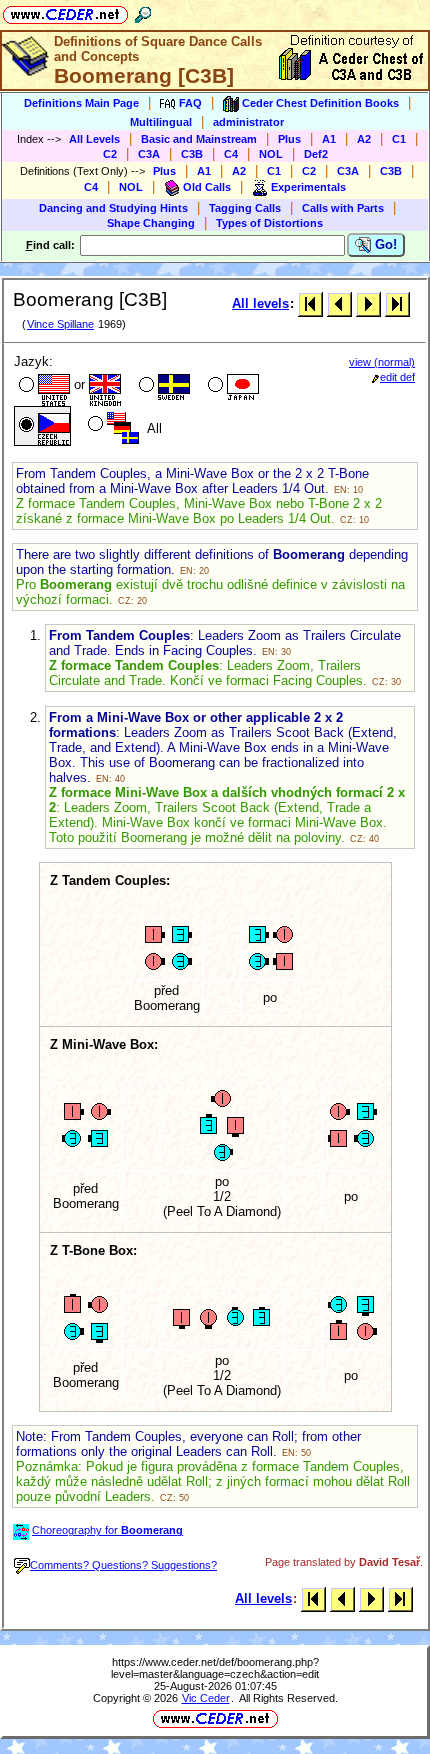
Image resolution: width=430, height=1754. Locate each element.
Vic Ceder (206, 1698)
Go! (384, 244)
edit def (397, 377)
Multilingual (161, 122)
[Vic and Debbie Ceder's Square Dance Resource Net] (65, 11)
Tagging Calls (245, 208)
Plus (289, 139)
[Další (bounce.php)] (368, 303)
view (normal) (382, 362)
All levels (260, 303)
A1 (329, 139)
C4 (231, 154)
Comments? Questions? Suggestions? (123, 1565)
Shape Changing (151, 223)
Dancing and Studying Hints (113, 208)
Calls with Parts (343, 208)
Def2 (316, 154)
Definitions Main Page (81, 103)
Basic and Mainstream (199, 139)
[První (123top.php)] (310, 303)
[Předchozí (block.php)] (339, 303)
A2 (364, 139)
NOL (271, 154)
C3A (149, 154)
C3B (192, 154)
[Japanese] (231, 387)
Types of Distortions (269, 223)
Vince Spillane (60, 324)
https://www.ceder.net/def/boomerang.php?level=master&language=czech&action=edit (215, 1668)
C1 (399, 139)
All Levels (94, 139)
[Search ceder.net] (143, 11)
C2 (110, 154)
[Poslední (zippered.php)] (397, 303)
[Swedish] (162, 387)
